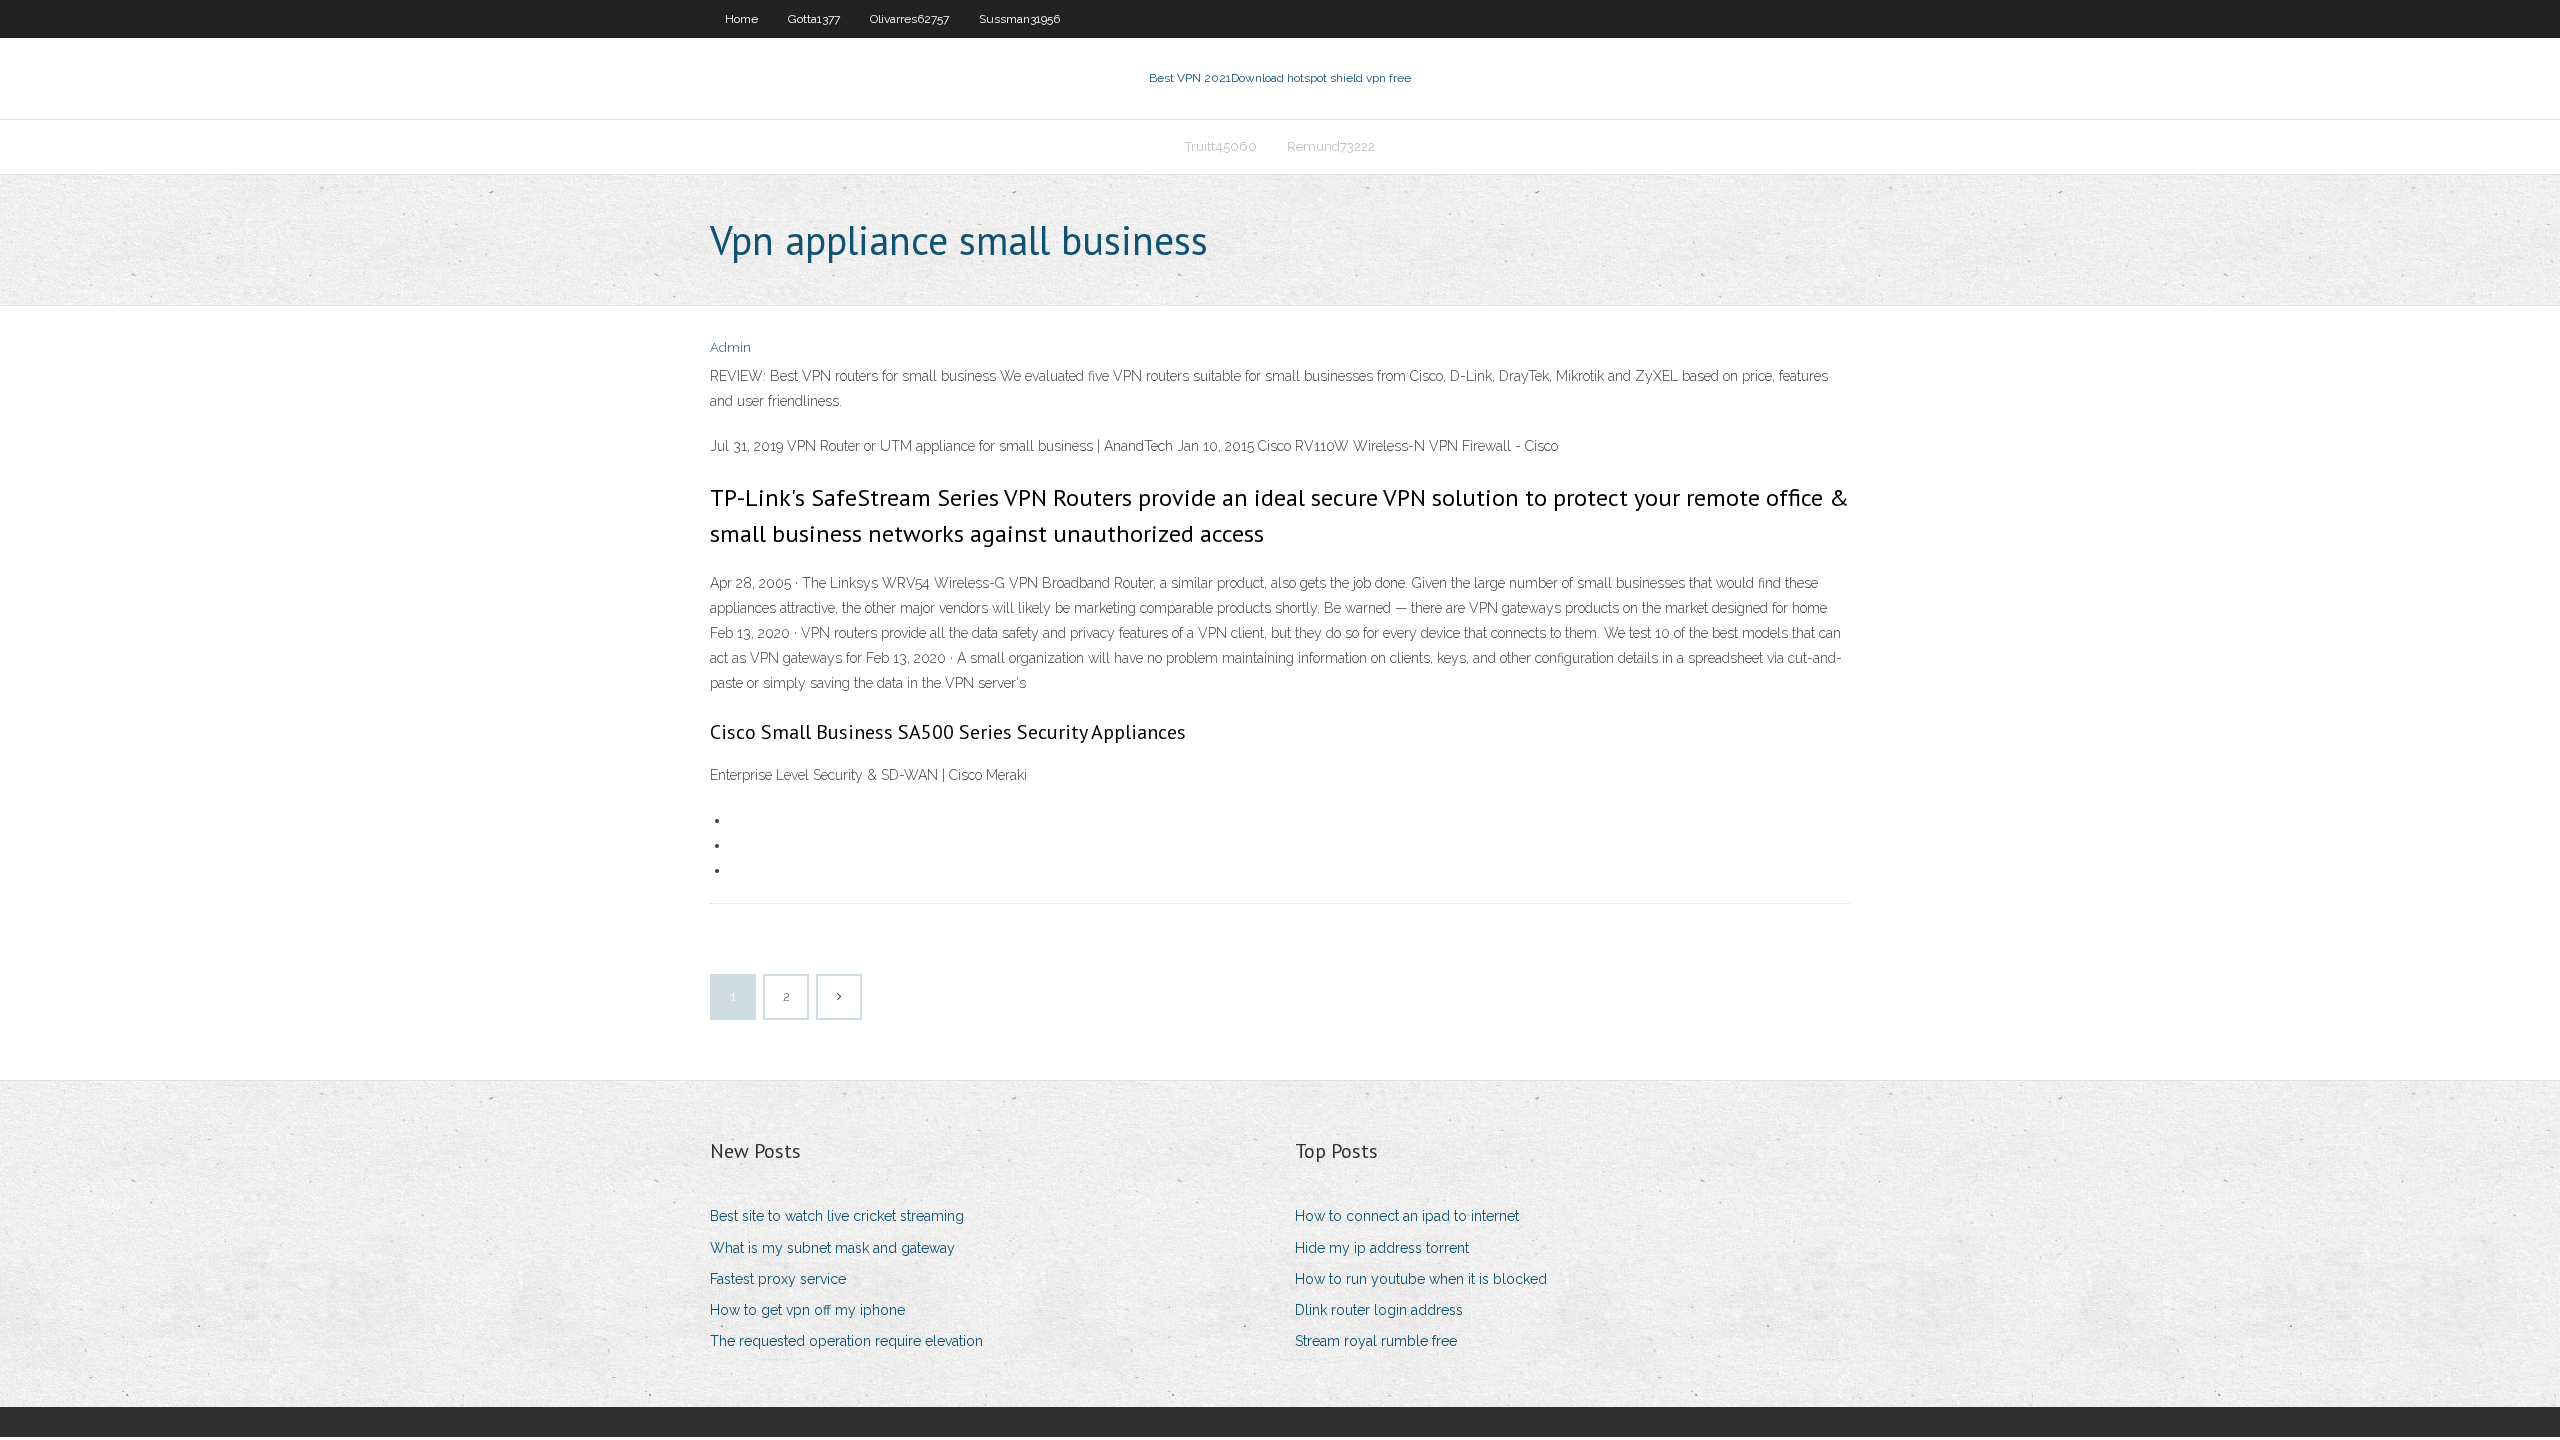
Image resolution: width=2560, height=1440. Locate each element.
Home (741, 19)
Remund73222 (1331, 146)
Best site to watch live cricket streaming (837, 1216)
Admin (730, 347)
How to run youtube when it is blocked (1421, 1279)
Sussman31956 (1019, 19)
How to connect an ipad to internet (1407, 1216)
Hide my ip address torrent (1382, 1248)
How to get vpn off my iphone (807, 1310)
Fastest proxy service (778, 1279)
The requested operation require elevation (846, 1341)
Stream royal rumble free (1376, 1341)
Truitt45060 (1221, 146)
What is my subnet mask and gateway (832, 1248)
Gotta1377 (814, 19)
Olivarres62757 (909, 19)
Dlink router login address (1379, 1310)
